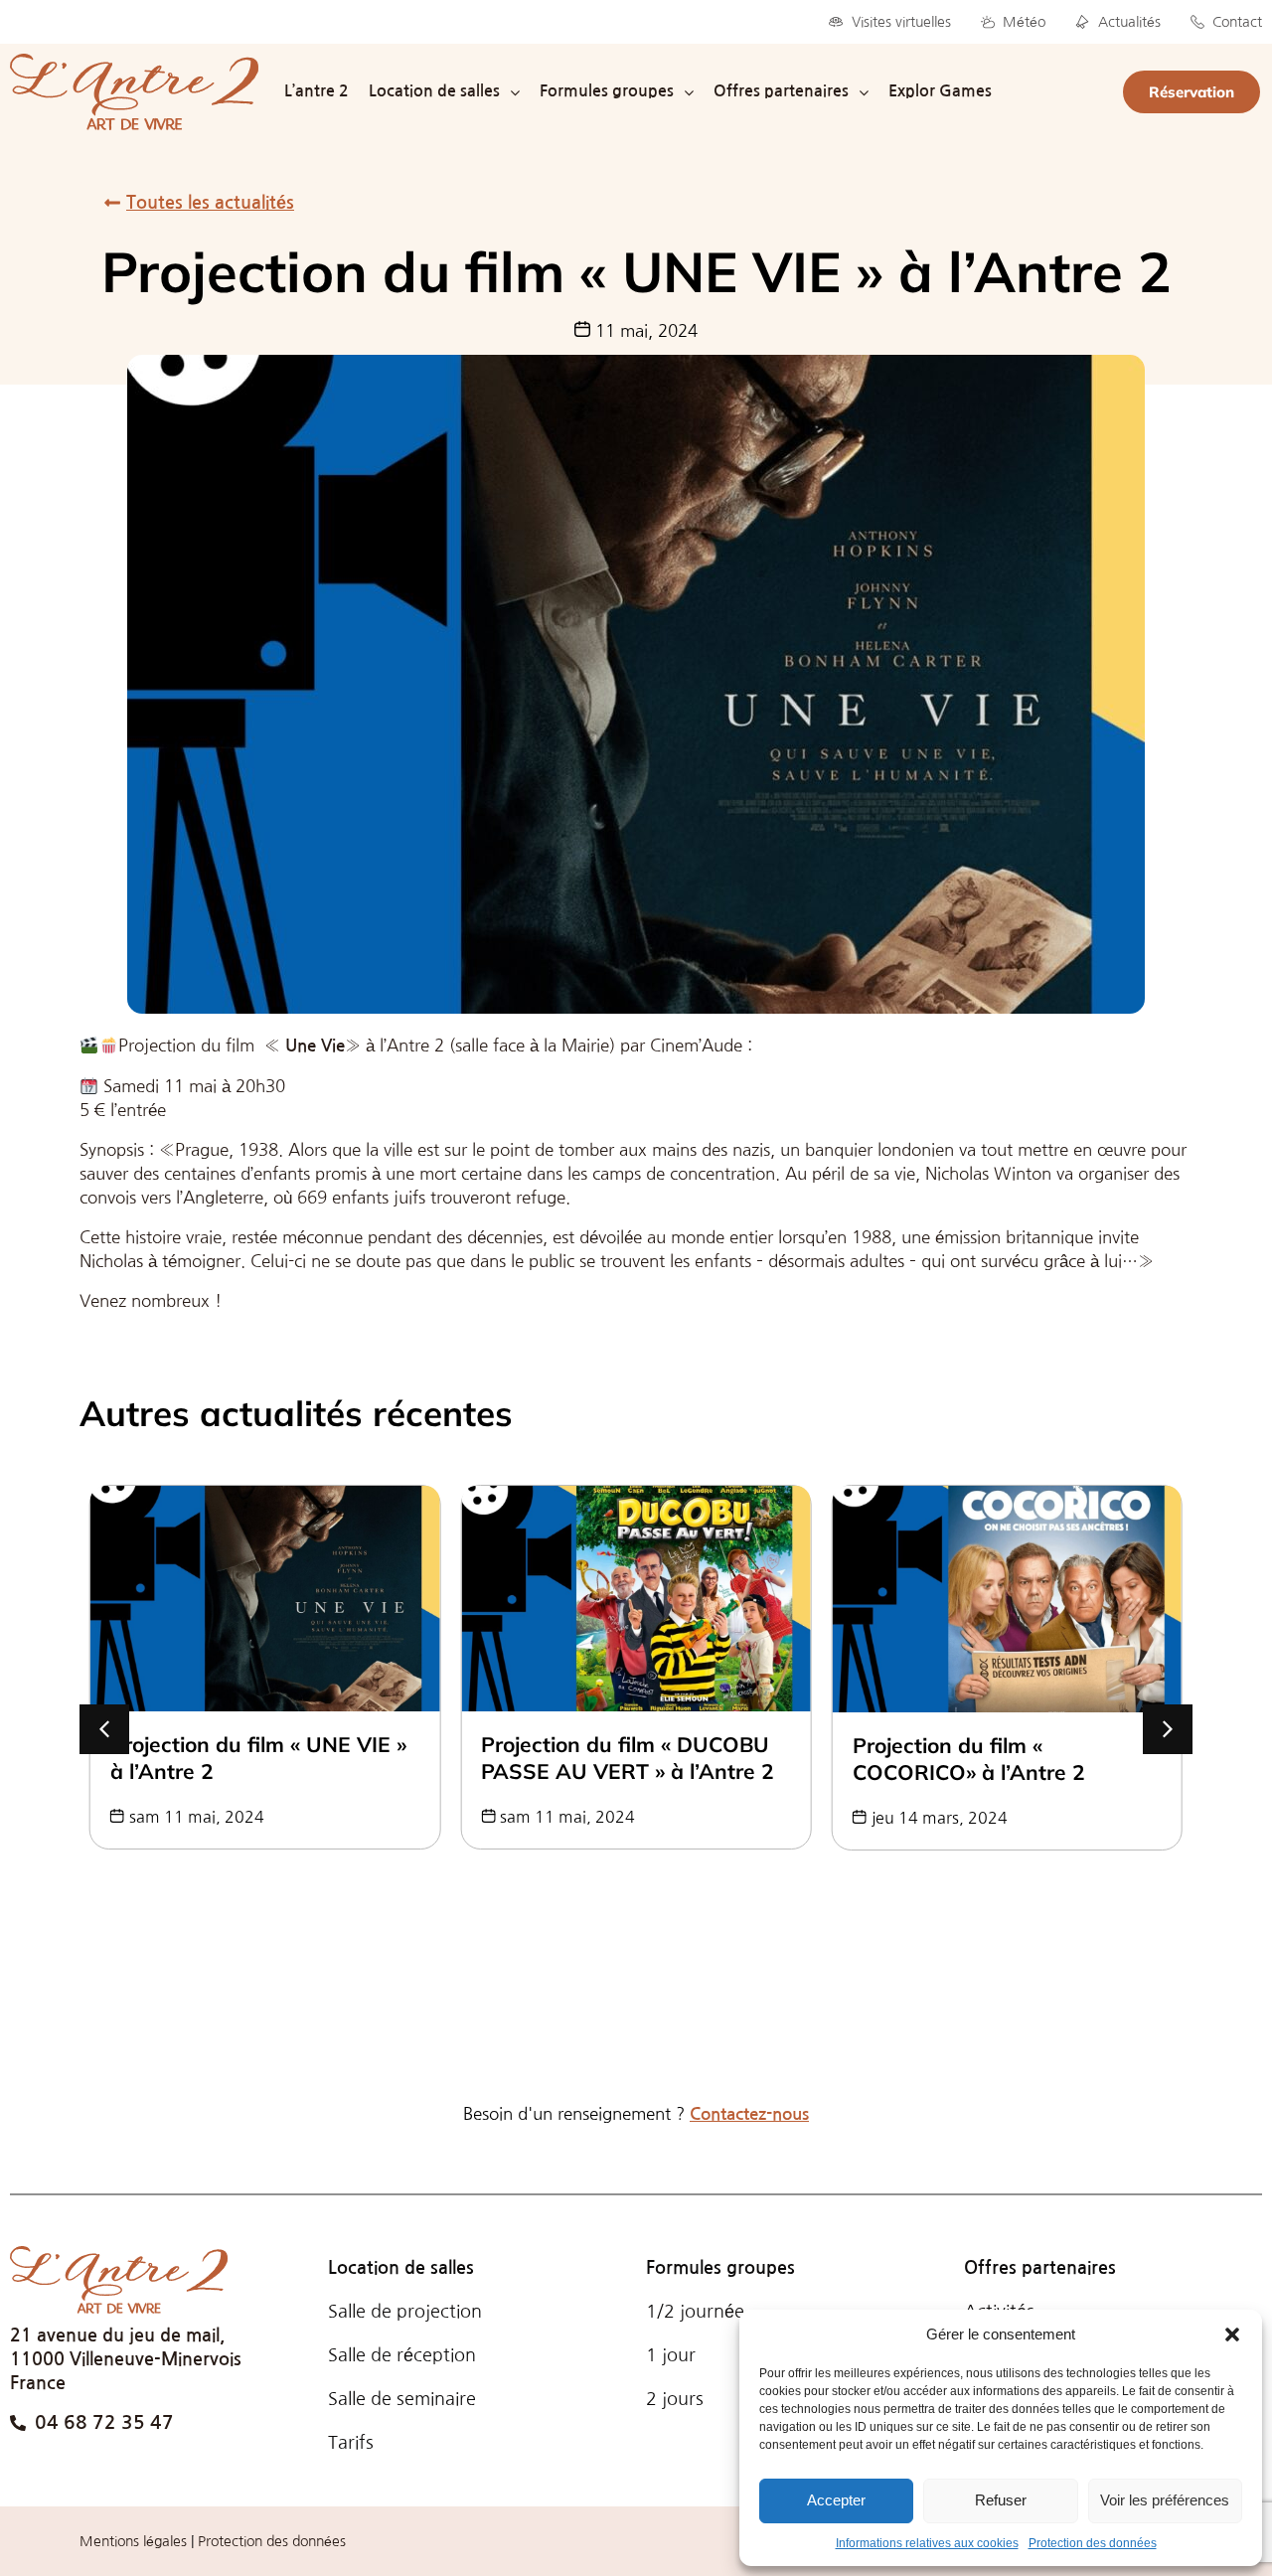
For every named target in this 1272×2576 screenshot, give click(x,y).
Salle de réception (402, 2355)
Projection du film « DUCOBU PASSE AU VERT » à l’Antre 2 (257, 1758)
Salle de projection (405, 2312)
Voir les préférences (1165, 2500)
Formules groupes (720, 2268)
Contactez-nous (749, 2114)
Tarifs (351, 2443)
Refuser (1001, 2500)
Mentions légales (133, 2541)
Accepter (836, 2500)
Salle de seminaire (402, 2399)
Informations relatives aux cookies (927, 2543)
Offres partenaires (1040, 2268)
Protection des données (1093, 2543)
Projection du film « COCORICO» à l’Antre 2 (597, 1759)
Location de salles (401, 2268)
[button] (1232, 2334)
